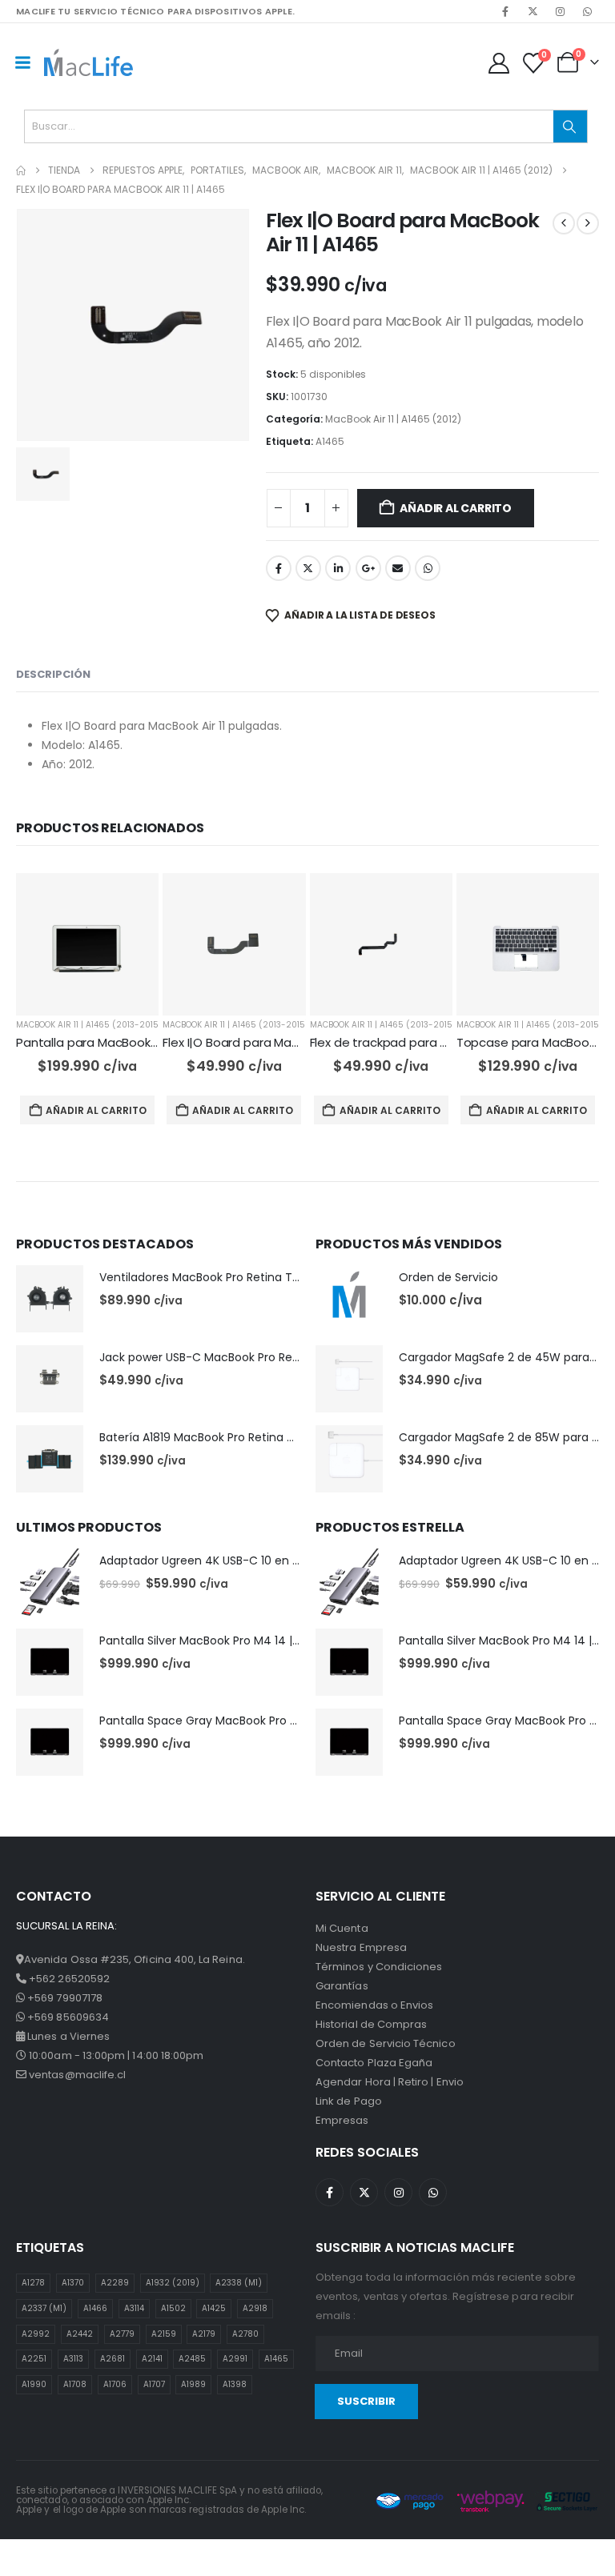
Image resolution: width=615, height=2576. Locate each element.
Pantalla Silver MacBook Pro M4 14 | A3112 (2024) (232, 1641)
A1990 (34, 2384)
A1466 (95, 2308)
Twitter (308, 568)
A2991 (235, 2359)
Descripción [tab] (53, 674)
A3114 (134, 2308)
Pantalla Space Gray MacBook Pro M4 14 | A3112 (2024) (250, 1721)
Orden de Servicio (448, 1277)
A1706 (115, 2384)
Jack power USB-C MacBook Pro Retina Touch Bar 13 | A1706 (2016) (283, 1357)
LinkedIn (338, 568)
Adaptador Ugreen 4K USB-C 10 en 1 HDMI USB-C (232, 1560)
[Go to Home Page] (21, 170)
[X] (533, 11)
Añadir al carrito (455, 508)
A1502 (173, 2308)
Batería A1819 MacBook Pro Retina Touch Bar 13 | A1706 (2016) (268, 1437)
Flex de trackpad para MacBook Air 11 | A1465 (438, 1042)
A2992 (36, 2334)
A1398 (235, 2384)
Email (398, 568)
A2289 (115, 2283)
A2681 (113, 2359)
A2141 (152, 2359)
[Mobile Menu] (22, 62)
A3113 (73, 2359)
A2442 (80, 2334)
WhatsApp (428, 568)
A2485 (192, 2359)
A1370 (73, 2283)
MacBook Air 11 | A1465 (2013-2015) (87, 1025)
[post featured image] (87, 944)
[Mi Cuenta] (498, 63)
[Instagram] (560, 11)
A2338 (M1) (239, 2283)
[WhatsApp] (587, 11)
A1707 (154, 2384)
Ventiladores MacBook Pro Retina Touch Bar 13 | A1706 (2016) (267, 1277)
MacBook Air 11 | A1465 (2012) (393, 419)
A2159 (164, 2334)
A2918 (255, 2308)
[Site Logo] (88, 62)
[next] (588, 223)
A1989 (193, 2384)
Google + (368, 568)
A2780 (245, 2334)
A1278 (33, 2283)
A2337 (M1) (44, 2308)
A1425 (214, 2308)
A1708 (75, 2384)
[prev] (564, 223)
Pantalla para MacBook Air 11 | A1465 (120, 1042)
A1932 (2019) (173, 2283)
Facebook (279, 568)
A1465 (330, 441)
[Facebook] (505, 11)
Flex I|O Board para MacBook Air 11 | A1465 (281, 1042)
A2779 (122, 2334)
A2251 (34, 2359)
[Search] (570, 126)
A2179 (204, 2334)
